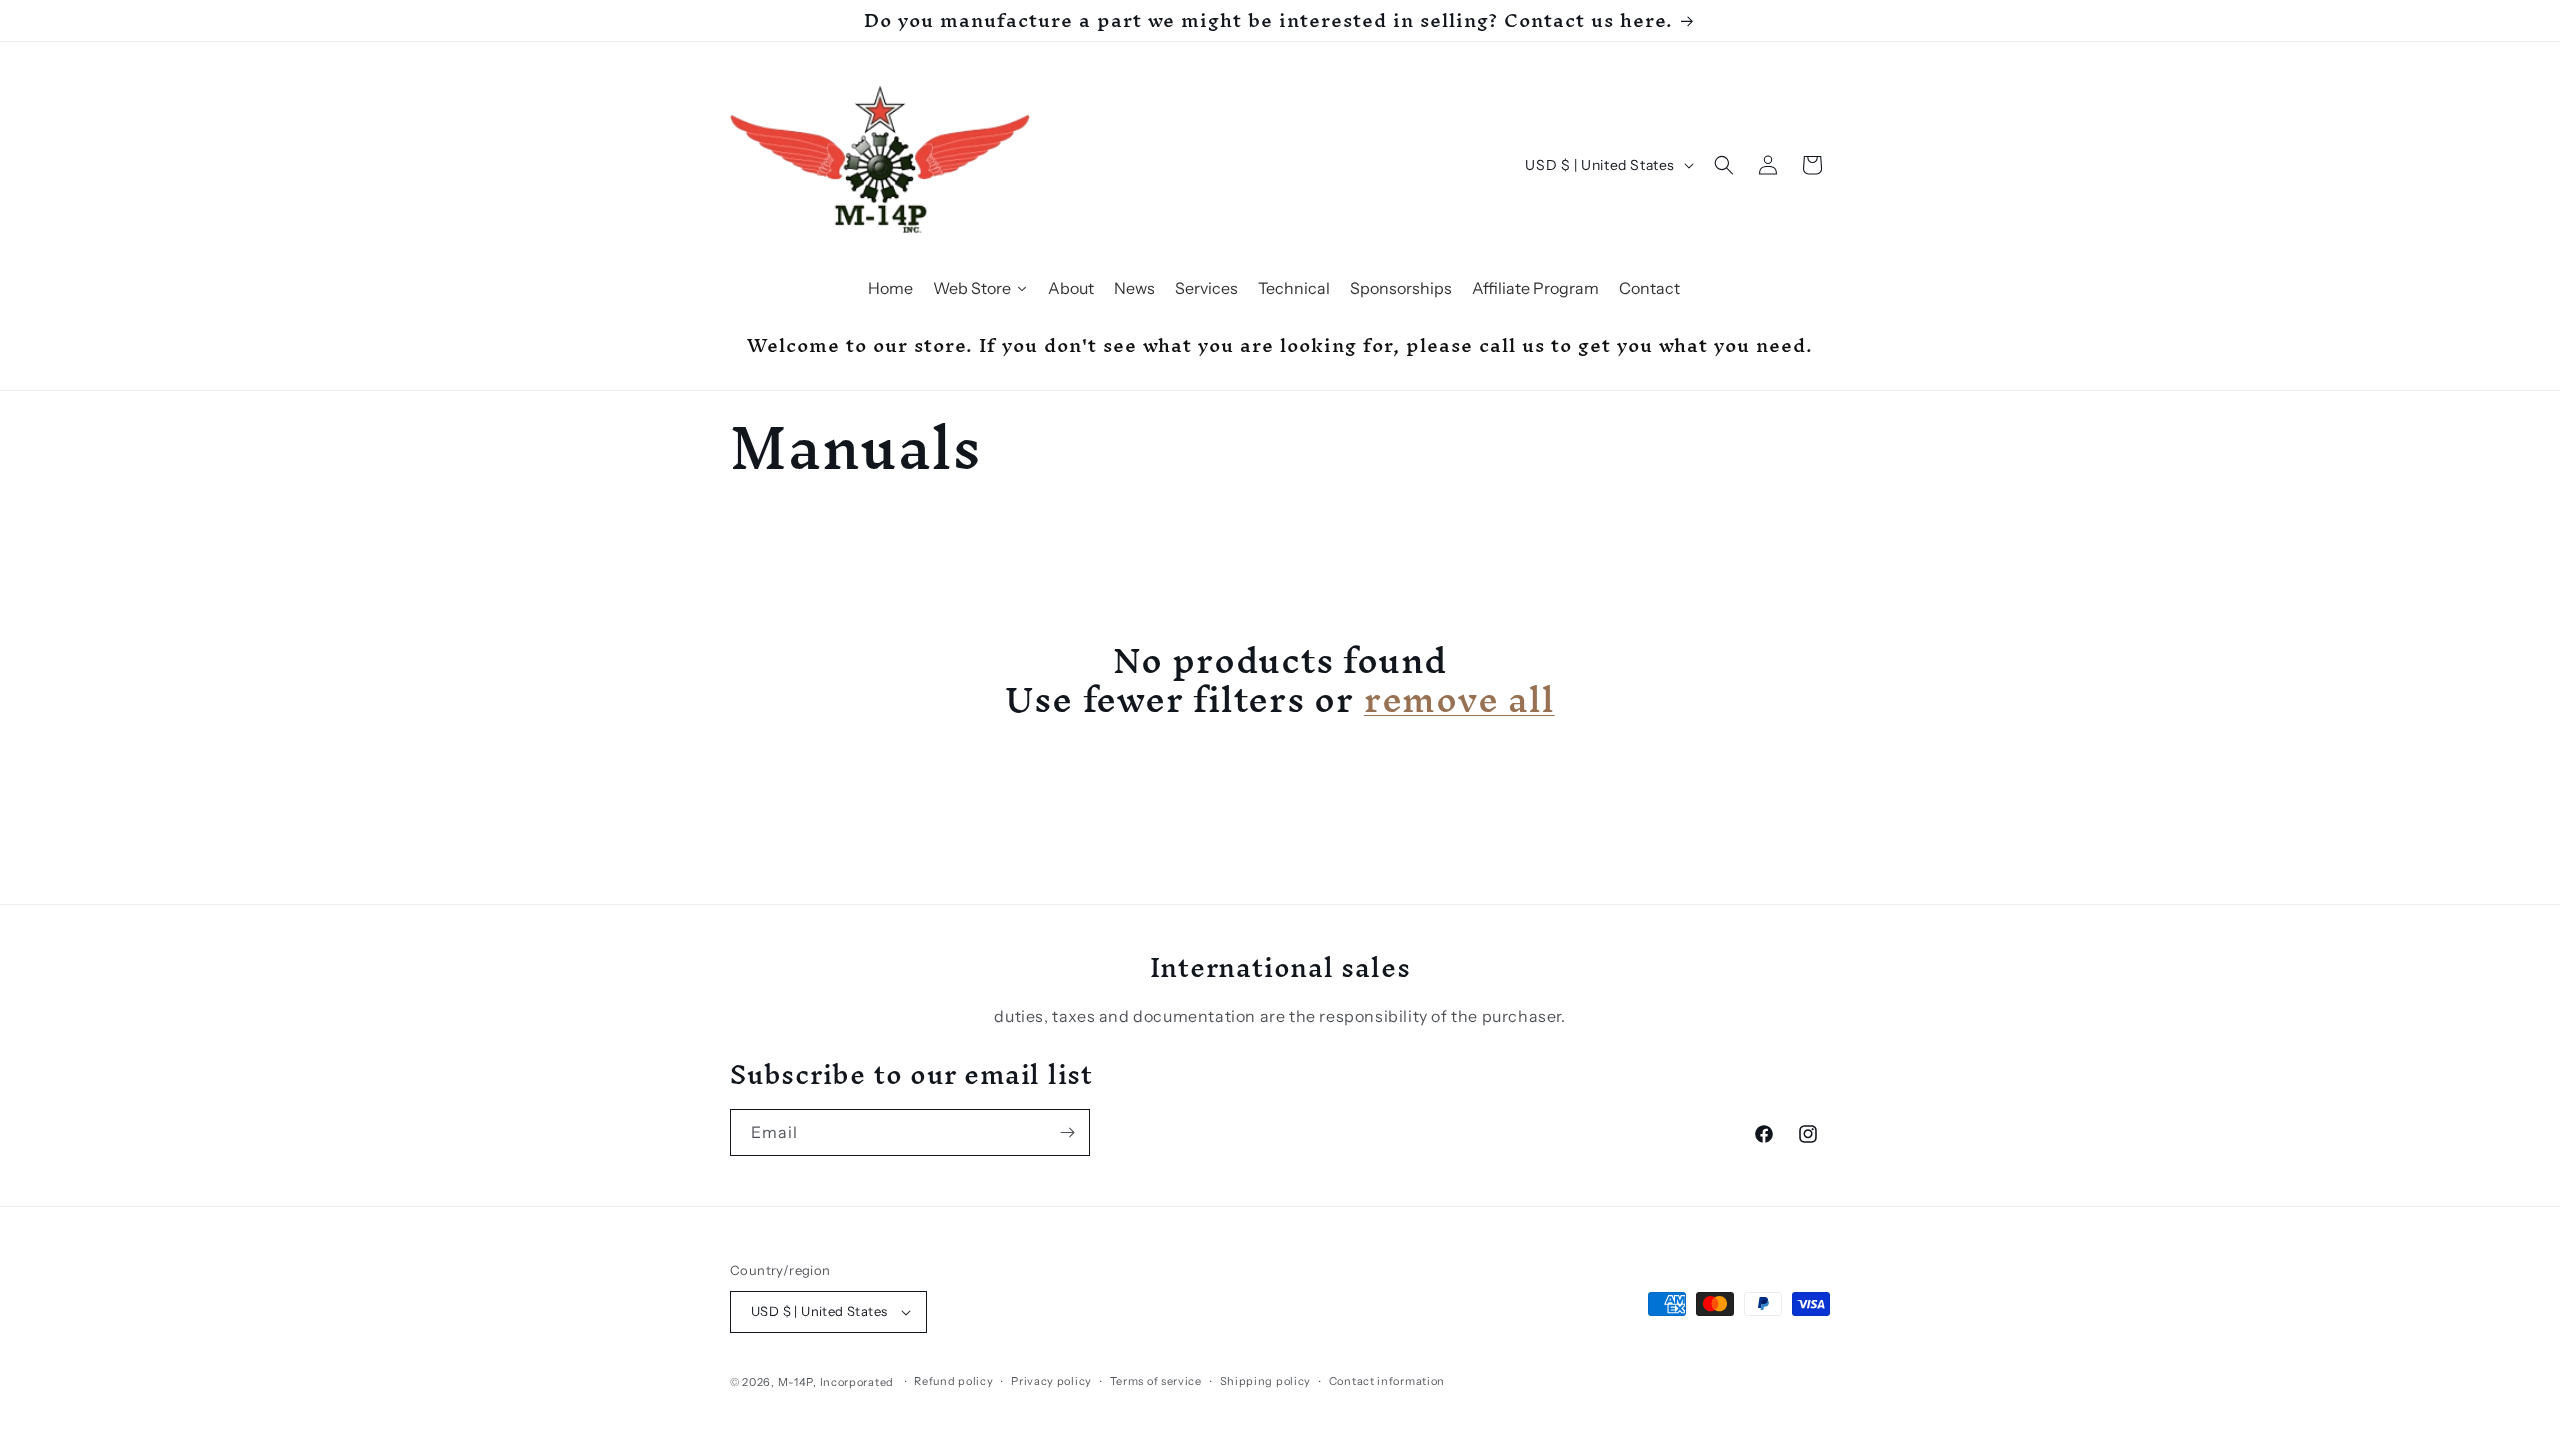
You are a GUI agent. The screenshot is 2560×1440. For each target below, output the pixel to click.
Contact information (1387, 1381)
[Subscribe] (1067, 1132)
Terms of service (1156, 1381)
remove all (1459, 698)
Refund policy (953, 1381)
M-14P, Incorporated (836, 1382)
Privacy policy (1051, 1381)
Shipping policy (1266, 1381)
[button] (1724, 165)
